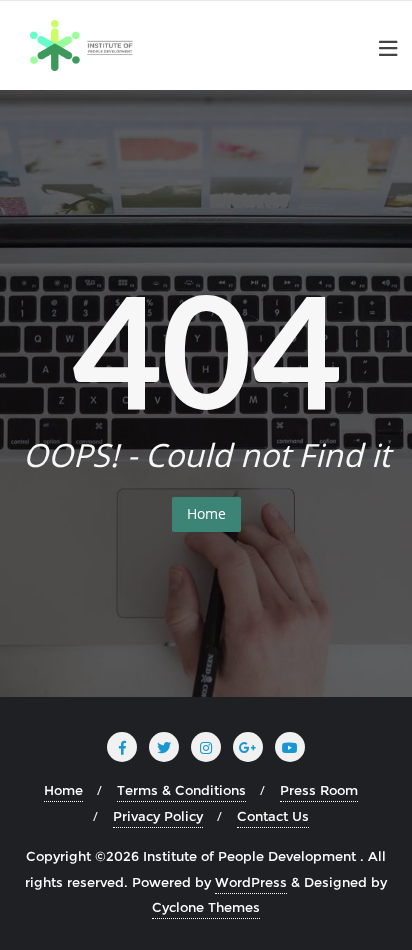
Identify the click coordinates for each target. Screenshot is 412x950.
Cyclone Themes (206, 907)
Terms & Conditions (181, 790)
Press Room (319, 790)
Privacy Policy (158, 816)
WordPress (251, 882)
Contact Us (273, 816)
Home (206, 513)
